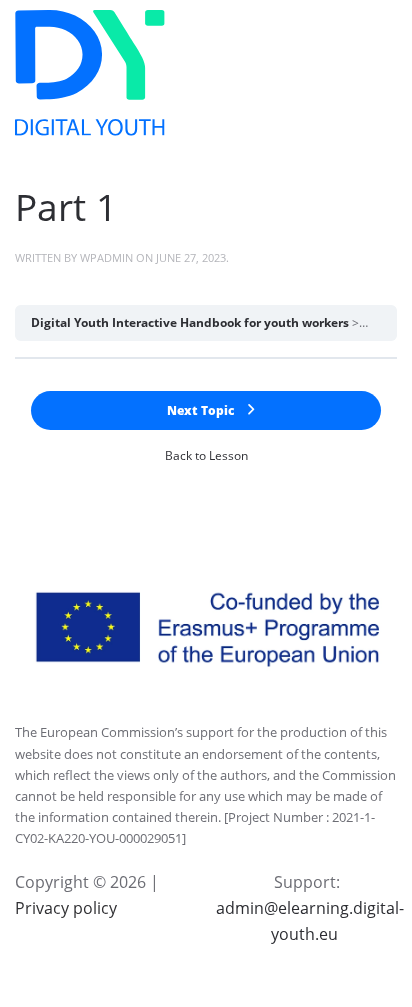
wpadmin (106, 257)
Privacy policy (66, 908)
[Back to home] (90, 73)
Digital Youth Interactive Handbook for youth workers (190, 322)
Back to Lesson (206, 455)
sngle (378, 322)
